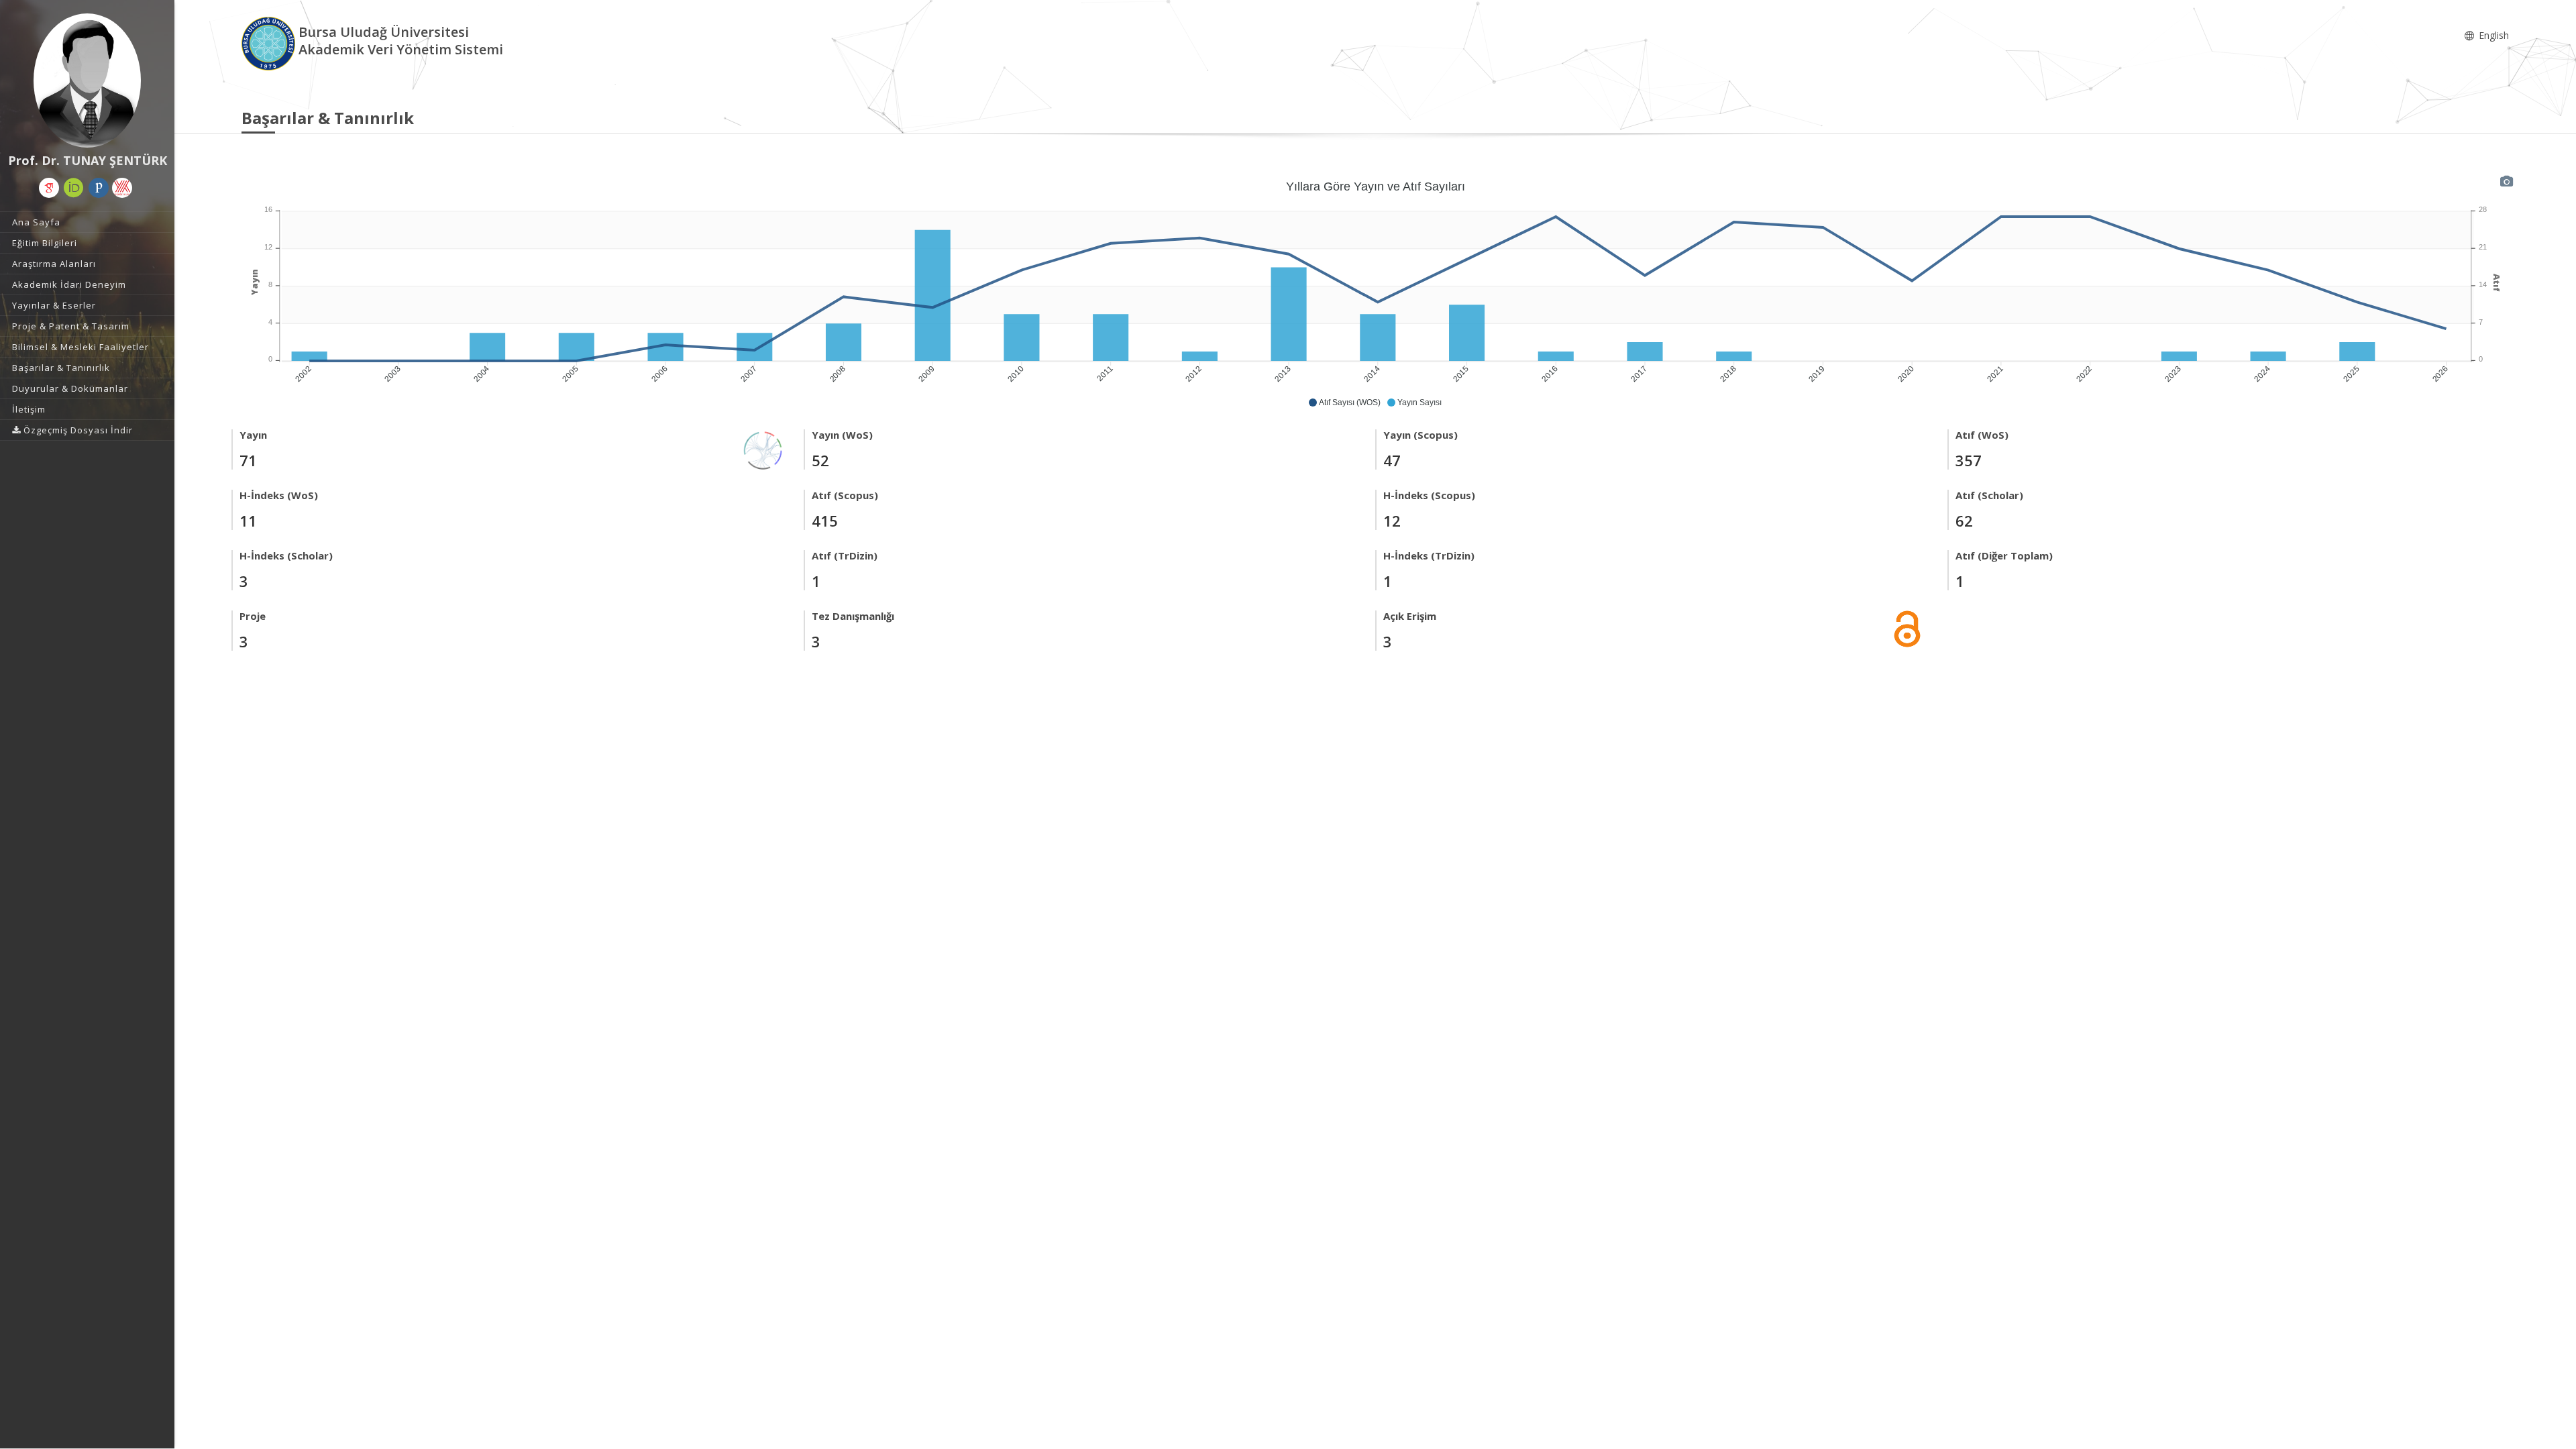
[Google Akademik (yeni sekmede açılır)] (49, 188)
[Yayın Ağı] (763, 449)
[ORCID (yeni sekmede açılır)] (74, 188)
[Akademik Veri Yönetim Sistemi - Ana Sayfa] (270, 43)
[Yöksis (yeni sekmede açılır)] (122, 188)
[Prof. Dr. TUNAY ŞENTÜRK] (87, 80)
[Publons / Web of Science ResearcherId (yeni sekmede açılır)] (99, 188)
